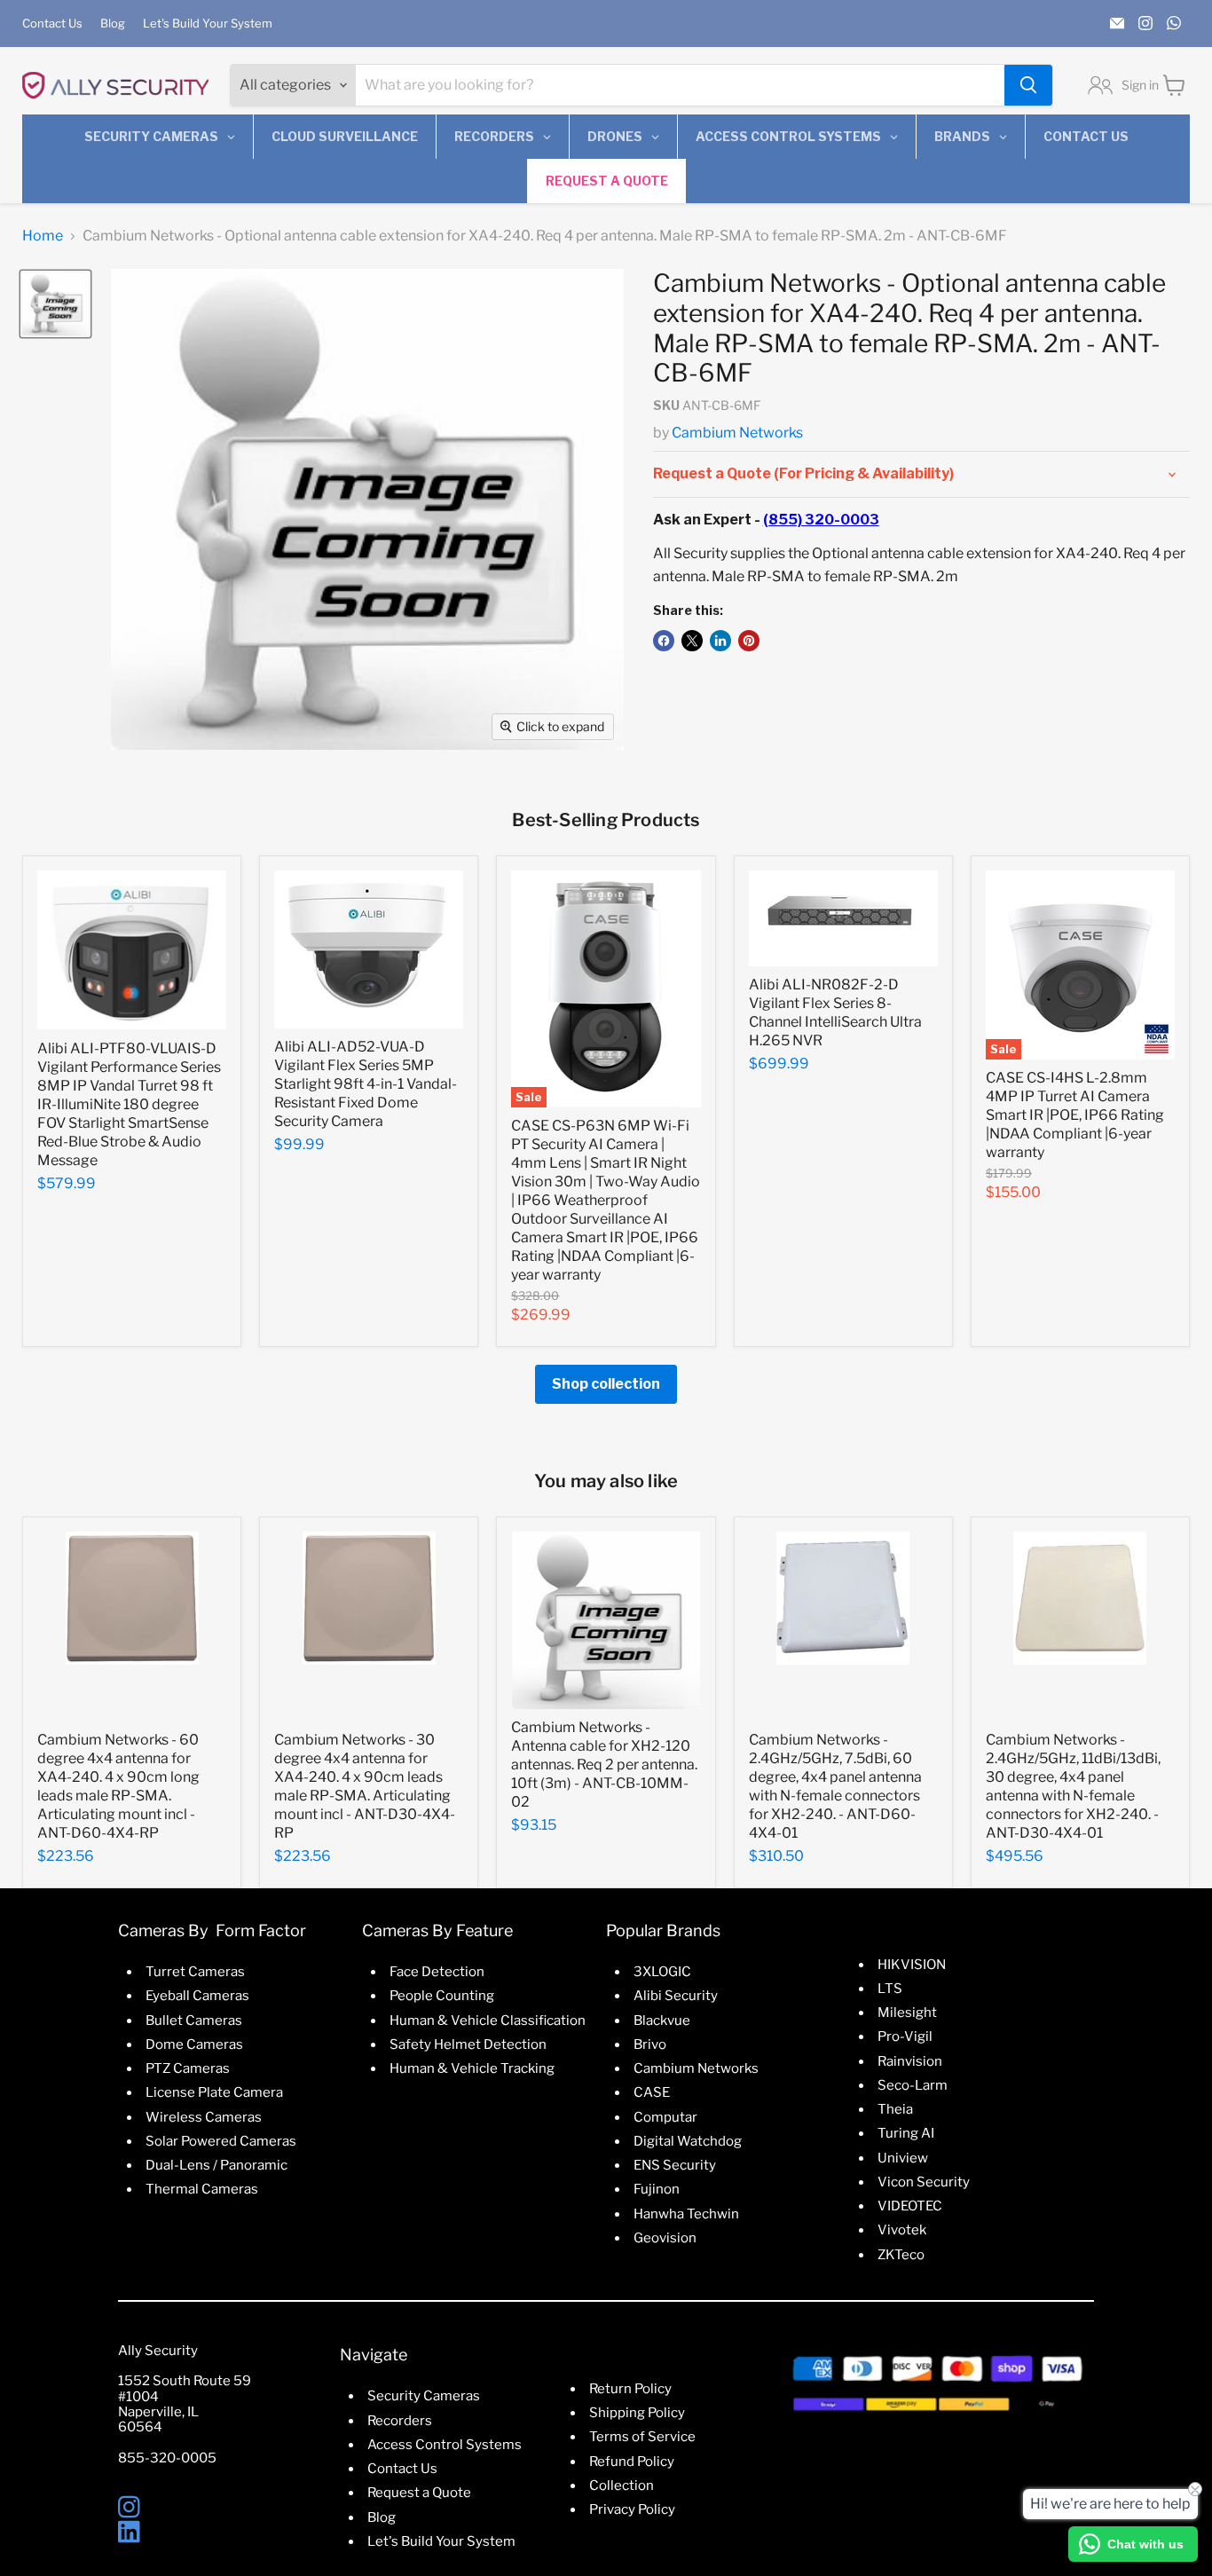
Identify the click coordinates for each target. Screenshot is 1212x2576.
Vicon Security (924, 2182)
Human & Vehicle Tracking (472, 2068)
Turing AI (906, 2133)
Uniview (903, 2158)
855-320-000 (163, 2458)
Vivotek (902, 2230)
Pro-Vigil (905, 2036)
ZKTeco (901, 2255)
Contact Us (52, 24)
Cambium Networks (737, 433)
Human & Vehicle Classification (488, 2021)
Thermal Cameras (202, 2189)
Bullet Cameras (194, 2021)
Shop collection (606, 1384)
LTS (890, 1989)
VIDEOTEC (910, 2206)
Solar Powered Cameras (221, 2141)
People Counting (442, 1996)
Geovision (665, 2238)
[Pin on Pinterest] (749, 641)
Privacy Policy (632, 2509)
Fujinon (657, 2189)
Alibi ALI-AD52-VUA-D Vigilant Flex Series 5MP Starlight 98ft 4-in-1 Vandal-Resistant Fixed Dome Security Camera (366, 1084)
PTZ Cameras (188, 2068)
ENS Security (675, 2165)
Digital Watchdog (688, 2141)
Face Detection (437, 1972)
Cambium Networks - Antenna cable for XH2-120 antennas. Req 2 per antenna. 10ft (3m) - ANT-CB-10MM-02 (604, 1765)
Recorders (400, 2421)
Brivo (650, 2044)
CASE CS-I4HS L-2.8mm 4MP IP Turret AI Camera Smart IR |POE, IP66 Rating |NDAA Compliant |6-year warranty (1075, 1115)
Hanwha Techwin (686, 2214)
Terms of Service (642, 2437)
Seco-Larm (913, 2085)
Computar (665, 2117)
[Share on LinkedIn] (720, 641)
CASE (652, 2092)
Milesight (907, 2013)
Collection (622, 2485)
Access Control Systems (445, 2445)
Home (43, 236)
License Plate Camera (214, 2092)
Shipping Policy (637, 2413)
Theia (895, 2109)
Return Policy (630, 2389)
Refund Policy (632, 2462)
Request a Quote (419, 2493)
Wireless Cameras (204, 2117)
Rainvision (910, 2061)
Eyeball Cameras (197, 1996)
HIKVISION (912, 1965)
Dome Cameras (194, 2044)
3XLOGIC (662, 1972)
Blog (113, 24)
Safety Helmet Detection (468, 2044)
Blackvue (662, 2021)
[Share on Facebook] (664, 641)
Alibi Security (676, 1996)
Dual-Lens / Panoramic (216, 2165)
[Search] (1028, 85)
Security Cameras (424, 2396)
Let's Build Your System (208, 24)
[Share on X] (692, 641)
